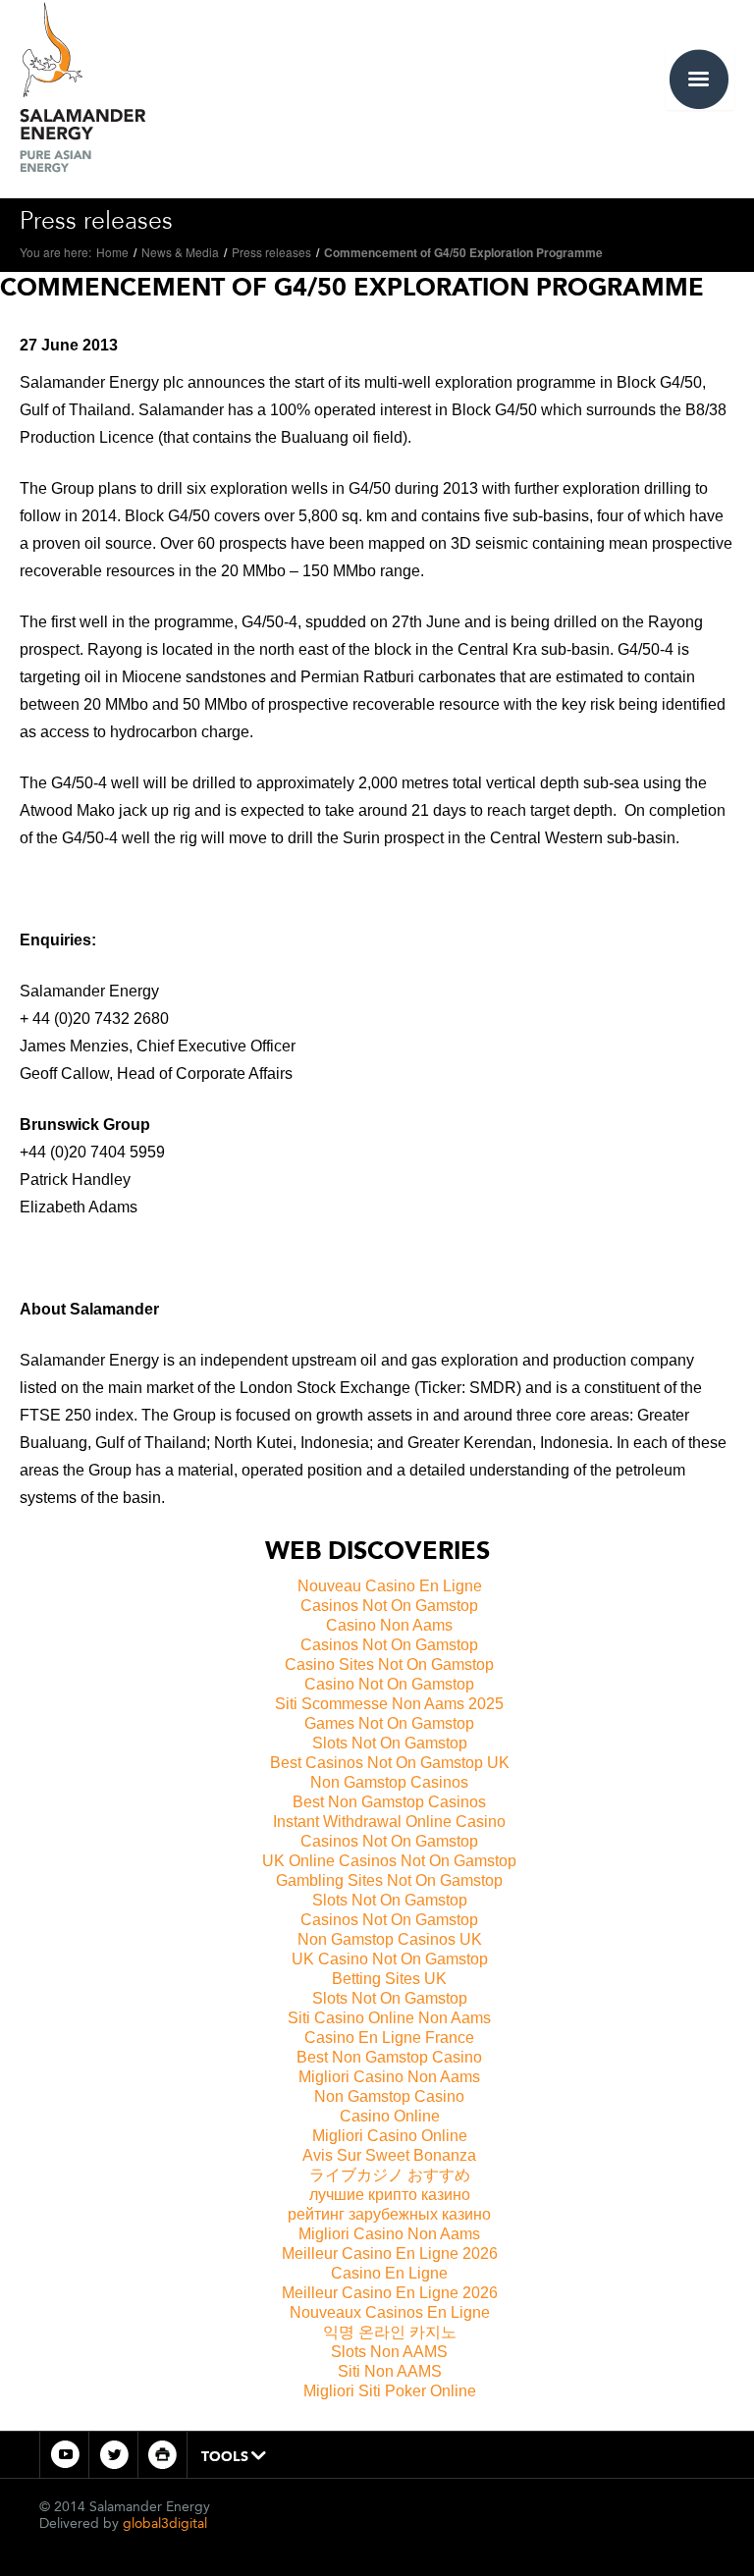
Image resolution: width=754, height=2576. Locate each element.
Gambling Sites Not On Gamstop (389, 1880)
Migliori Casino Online (390, 2136)
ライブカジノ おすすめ (390, 2175)
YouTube (64, 2455)
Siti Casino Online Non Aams (389, 2018)
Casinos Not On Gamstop (389, 1606)
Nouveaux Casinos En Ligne (390, 2312)
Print (162, 2455)
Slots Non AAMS (389, 2352)
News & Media (180, 252)
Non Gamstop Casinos (389, 1782)
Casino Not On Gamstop (389, 1684)
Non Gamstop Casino (389, 2096)
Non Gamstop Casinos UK (390, 1939)
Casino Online (390, 2116)
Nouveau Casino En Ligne (390, 1586)
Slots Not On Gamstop (390, 1743)
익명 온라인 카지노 (390, 2332)
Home (112, 252)
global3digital (165, 2523)
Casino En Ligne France (389, 2038)
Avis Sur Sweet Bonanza (389, 2155)
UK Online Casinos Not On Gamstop (389, 1861)
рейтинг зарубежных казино (389, 2214)
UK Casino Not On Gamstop (390, 1959)
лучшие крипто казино (390, 2195)
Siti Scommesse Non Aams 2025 (389, 1704)
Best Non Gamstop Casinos (389, 1802)
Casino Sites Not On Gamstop (389, 1664)
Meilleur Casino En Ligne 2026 (390, 2254)
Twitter (113, 2455)
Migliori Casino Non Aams (389, 2077)
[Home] (82, 84)
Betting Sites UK (389, 1979)
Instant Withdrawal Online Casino (389, 1822)
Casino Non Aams (389, 1625)
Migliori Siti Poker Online (390, 2391)
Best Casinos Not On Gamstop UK (390, 1763)
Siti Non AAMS (390, 2371)
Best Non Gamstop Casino (389, 2057)
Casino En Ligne (389, 2273)
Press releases (271, 252)
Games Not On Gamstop (389, 1723)
